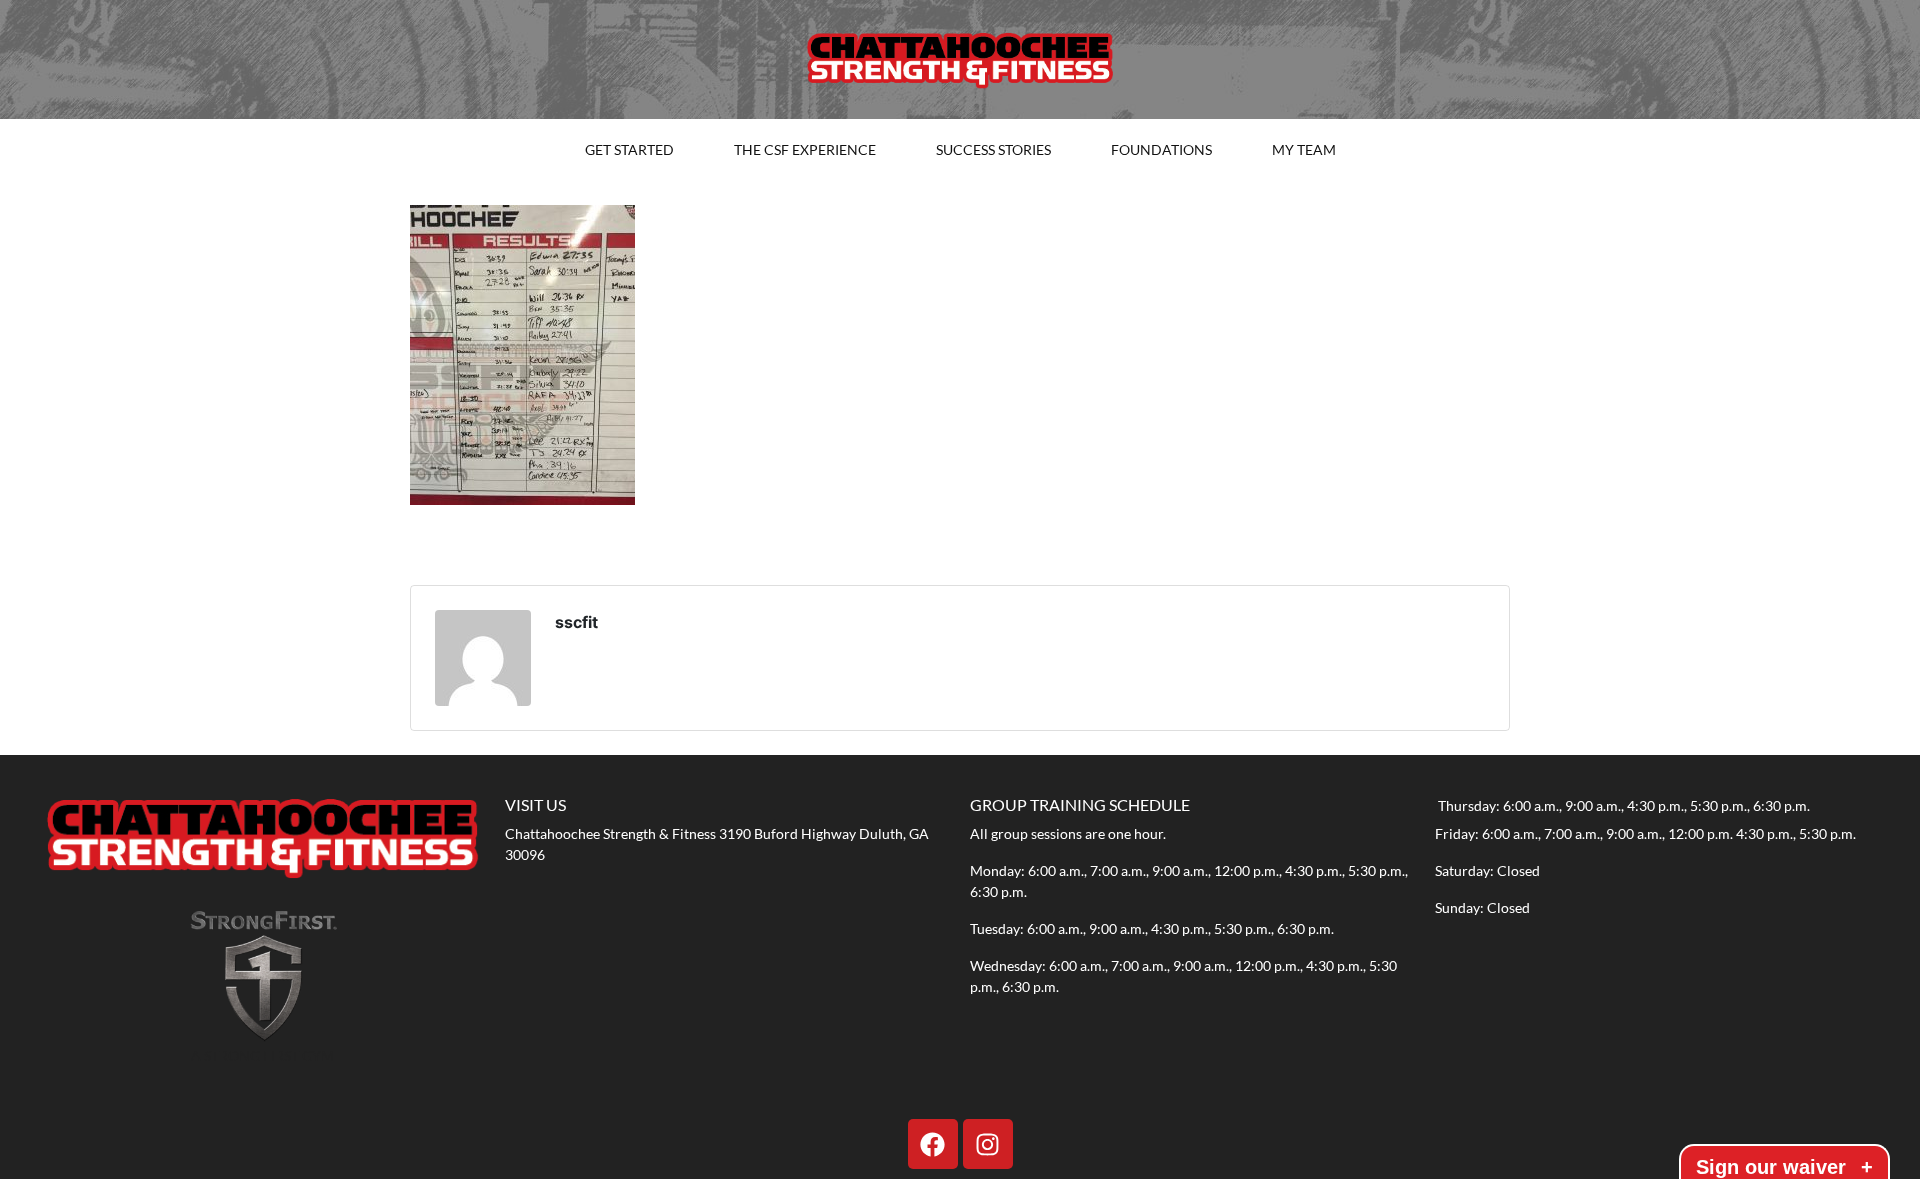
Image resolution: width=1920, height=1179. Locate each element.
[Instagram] (988, 1144)
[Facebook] (933, 1144)
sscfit (576, 622)
